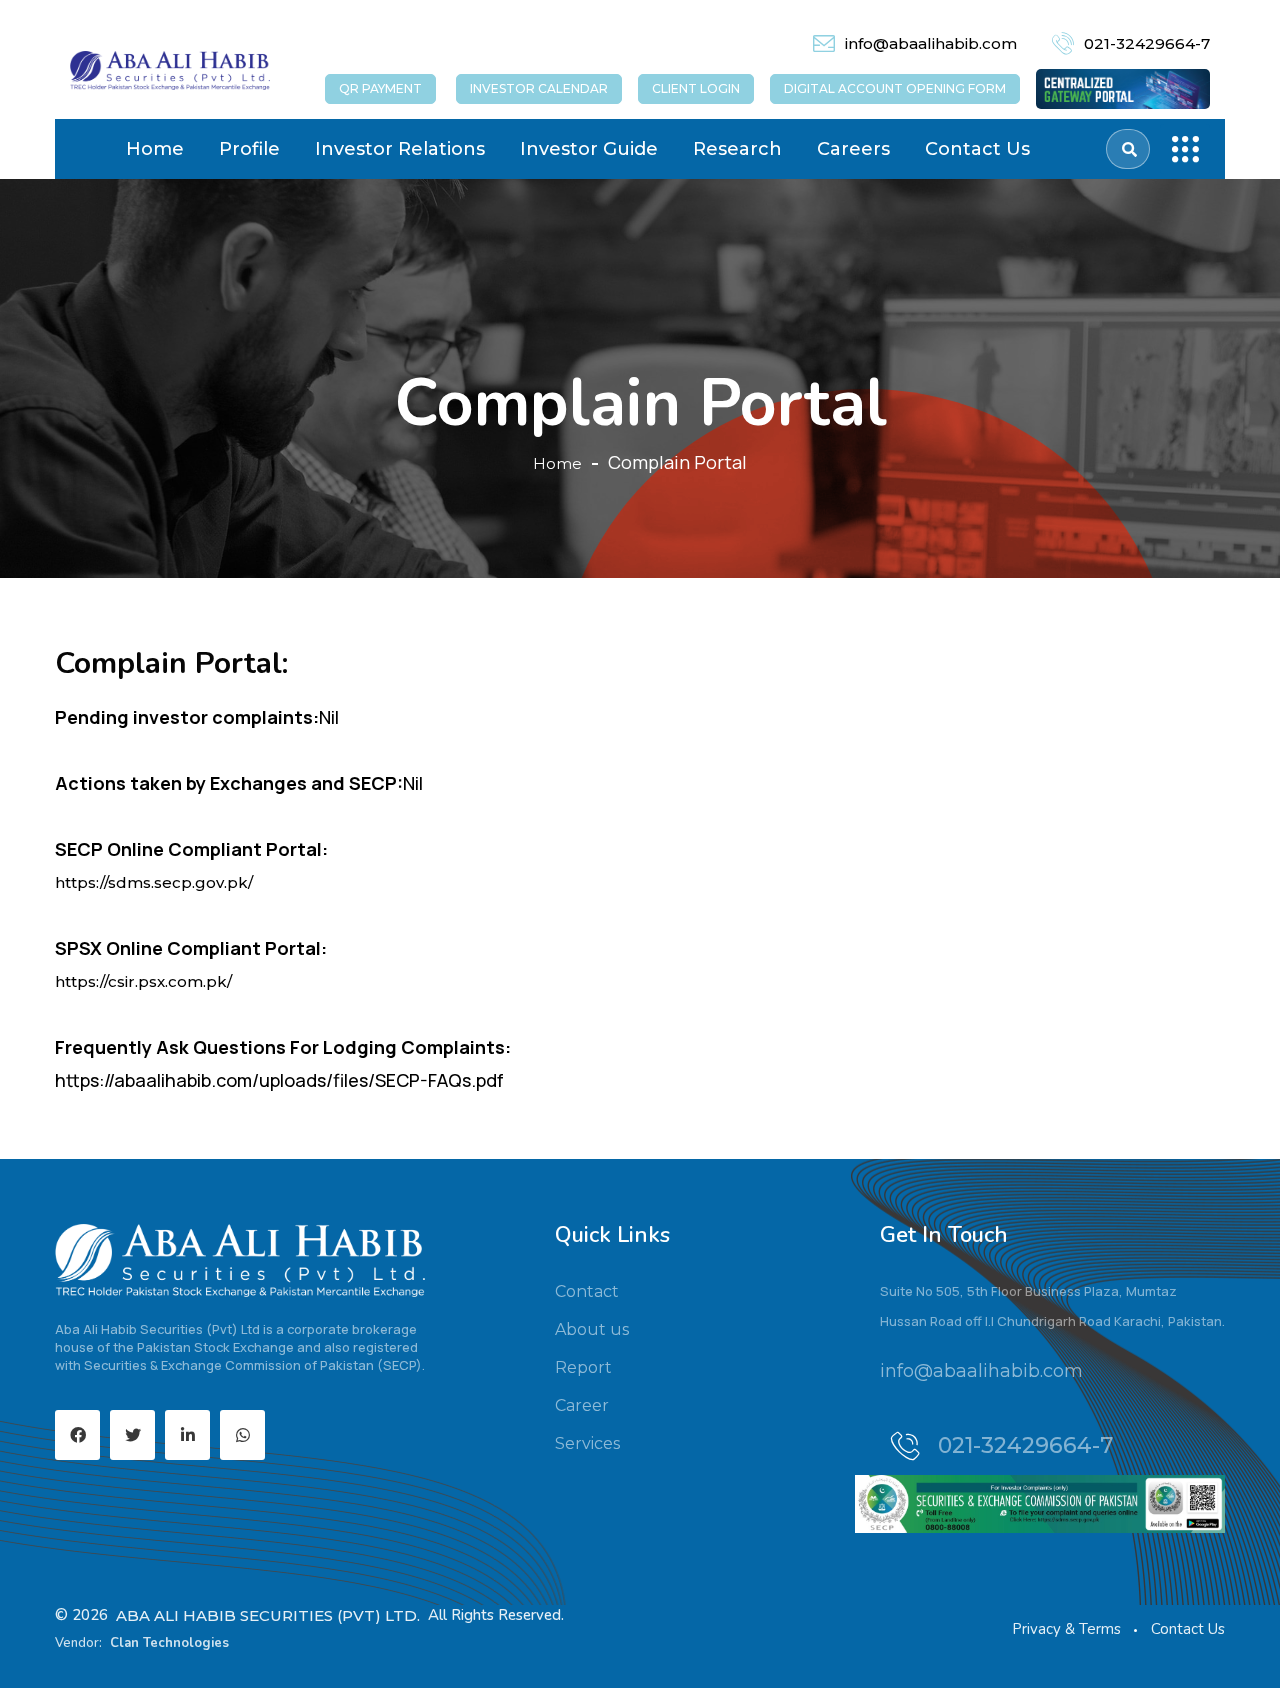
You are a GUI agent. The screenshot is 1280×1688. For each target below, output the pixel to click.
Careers (853, 149)
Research (737, 149)
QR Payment (380, 88)
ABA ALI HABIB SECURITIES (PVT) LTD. (268, 1615)
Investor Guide (589, 149)
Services (587, 1443)
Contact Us (977, 149)
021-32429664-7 (1147, 43)
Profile (249, 149)
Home (155, 149)
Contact (587, 1291)
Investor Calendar (539, 88)
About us (592, 1329)
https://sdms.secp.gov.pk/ (154, 882)
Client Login (696, 88)
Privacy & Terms (1066, 1629)
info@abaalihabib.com (931, 43)
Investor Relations (400, 149)
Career (582, 1405)
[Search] (1129, 149)
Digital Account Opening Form (895, 88)
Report (583, 1367)
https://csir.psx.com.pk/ (143, 981)
